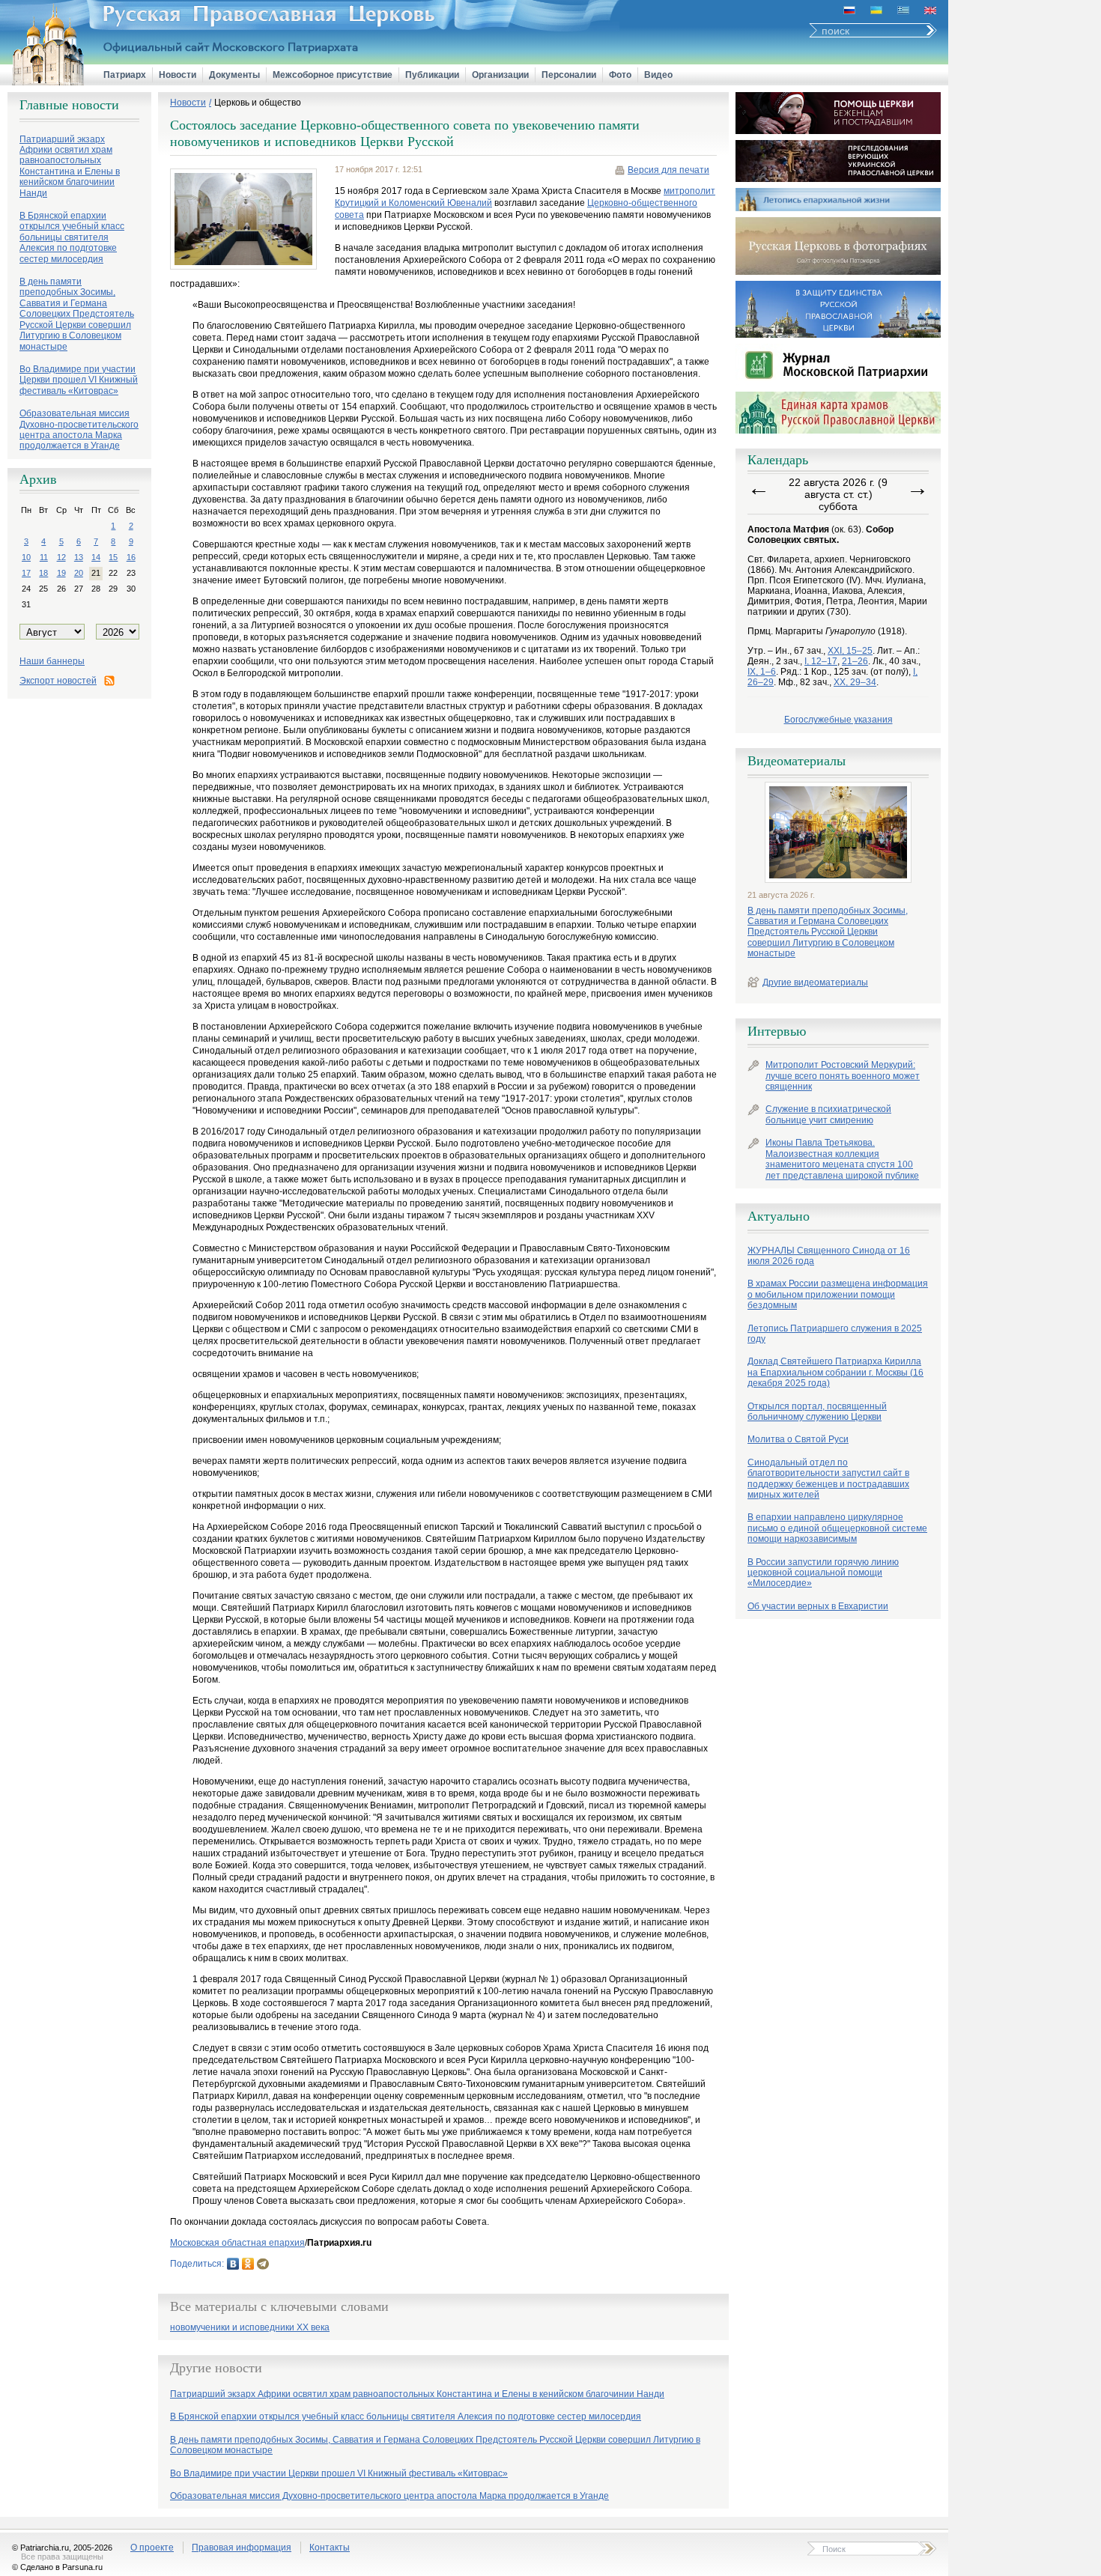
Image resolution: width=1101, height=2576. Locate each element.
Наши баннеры (52, 661)
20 (79, 573)
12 (61, 557)
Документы (234, 75)
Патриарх (125, 75)
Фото (620, 75)
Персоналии (569, 75)
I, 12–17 (821, 661)
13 (79, 557)
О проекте (152, 2548)
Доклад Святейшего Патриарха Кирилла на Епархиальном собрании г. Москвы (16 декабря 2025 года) (835, 1372)
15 (113, 557)
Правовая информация (242, 2548)
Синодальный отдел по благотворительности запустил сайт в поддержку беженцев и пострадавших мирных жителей (828, 1479)
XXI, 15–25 (850, 651)
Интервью (777, 1031)
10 (26, 557)
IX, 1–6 (762, 672)
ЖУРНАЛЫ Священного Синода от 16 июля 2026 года (829, 1256)
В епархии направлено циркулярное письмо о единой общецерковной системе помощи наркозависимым (837, 1528)
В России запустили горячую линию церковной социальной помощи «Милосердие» (823, 1573)
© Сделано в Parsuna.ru (57, 2567)
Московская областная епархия (237, 2243)
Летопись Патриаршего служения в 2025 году (835, 1334)
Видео (658, 75)
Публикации (432, 75)
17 (26, 573)
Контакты (330, 2548)
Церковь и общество (258, 103)
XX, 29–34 (855, 682)
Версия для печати (668, 170)
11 (44, 557)
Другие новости (216, 2368)
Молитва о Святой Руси (798, 1439)
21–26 (855, 661)
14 (96, 557)
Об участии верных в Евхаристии (818, 1606)
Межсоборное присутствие (333, 75)
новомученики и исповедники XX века (250, 2328)
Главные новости (69, 105)
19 (61, 573)
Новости (178, 75)
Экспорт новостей (58, 681)
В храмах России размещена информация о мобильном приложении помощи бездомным (838, 1294)
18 (43, 573)
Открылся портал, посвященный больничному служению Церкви (817, 1412)
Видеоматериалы (797, 761)
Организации (500, 75)
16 (131, 557)
